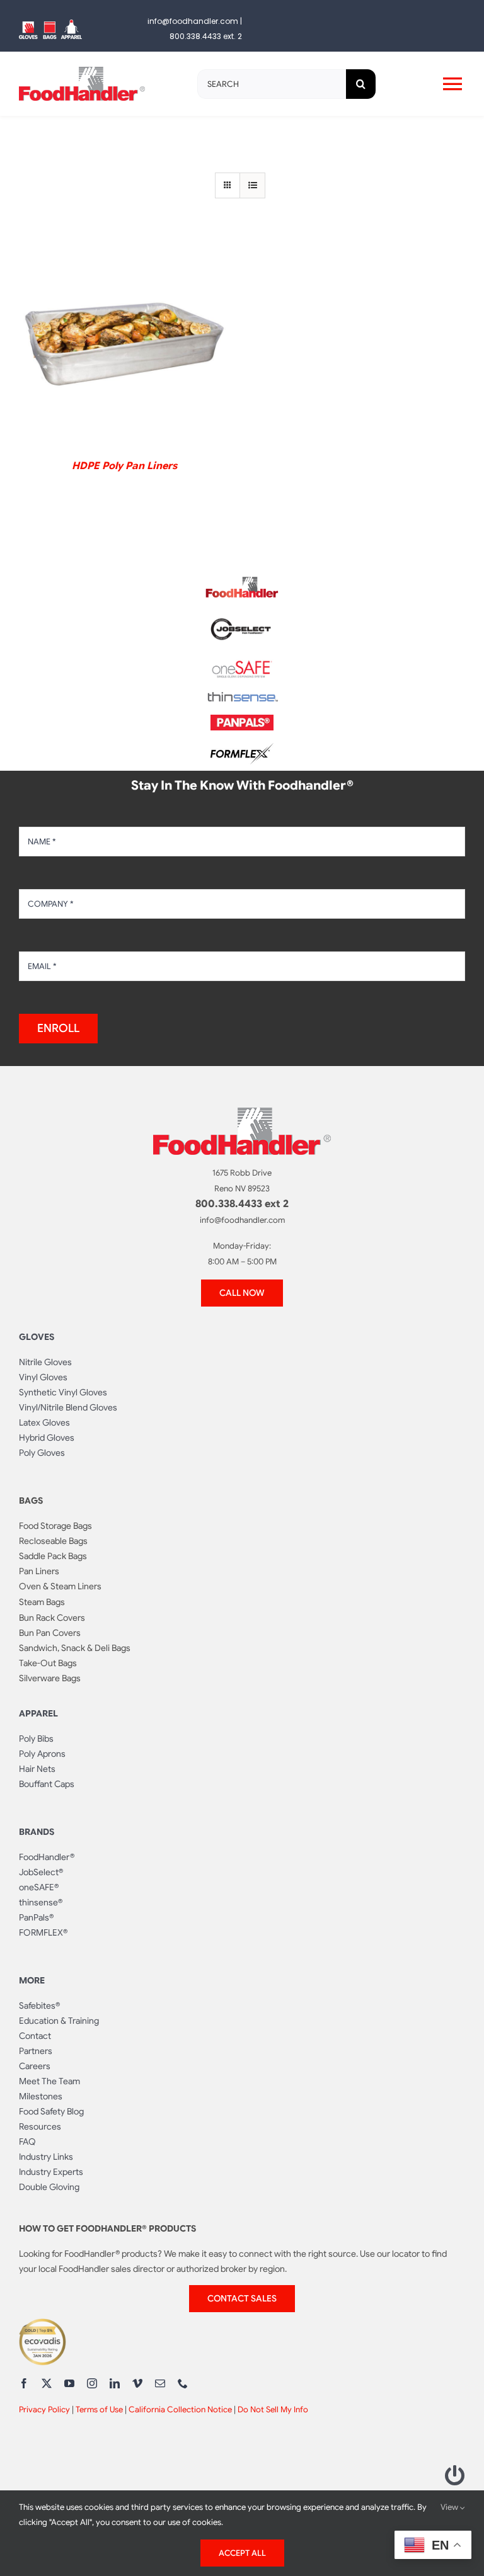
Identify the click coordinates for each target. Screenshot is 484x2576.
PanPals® (36, 1917)
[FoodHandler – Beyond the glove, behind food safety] (242, 581)
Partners (36, 2051)
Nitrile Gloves (45, 1362)
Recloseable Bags (53, 1541)
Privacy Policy (44, 2409)
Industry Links (46, 2157)
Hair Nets (37, 1769)
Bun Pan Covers (50, 1633)
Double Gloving (49, 2187)
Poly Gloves (42, 1453)
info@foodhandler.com (193, 21)
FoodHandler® (47, 1857)
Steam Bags (42, 1602)
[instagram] (92, 2383)
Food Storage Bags (55, 1526)
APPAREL (38, 1713)
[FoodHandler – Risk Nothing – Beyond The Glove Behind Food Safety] (242, 1113)
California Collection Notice (180, 2409)
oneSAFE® (39, 1887)
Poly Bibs (36, 1739)
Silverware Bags (50, 1678)
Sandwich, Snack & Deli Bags (75, 1648)
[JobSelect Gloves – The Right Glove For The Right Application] (242, 616)
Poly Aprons (42, 1754)
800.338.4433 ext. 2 (206, 36)
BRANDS (37, 1832)
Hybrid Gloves (47, 1438)
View (450, 2507)
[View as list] (252, 185)
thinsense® (41, 1902)
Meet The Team (49, 2081)
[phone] (183, 2383)
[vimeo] (137, 2383)
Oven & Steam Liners (60, 1586)
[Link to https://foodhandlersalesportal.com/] (455, 2475)
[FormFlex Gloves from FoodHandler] (242, 748)
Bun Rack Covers (52, 1618)
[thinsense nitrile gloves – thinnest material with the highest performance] (242, 697)
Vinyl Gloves (43, 1377)
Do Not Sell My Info (273, 2409)
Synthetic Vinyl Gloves (63, 1392)
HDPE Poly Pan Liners (124, 466)
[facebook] (24, 2383)
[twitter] (47, 2383)
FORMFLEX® (43, 1932)
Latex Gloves (44, 1422)
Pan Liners (39, 1571)
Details (124, 343)
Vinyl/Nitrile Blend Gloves (68, 1407)
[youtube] (69, 2383)
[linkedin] (115, 2383)
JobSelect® (41, 1872)
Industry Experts (51, 2172)
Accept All (242, 2553)
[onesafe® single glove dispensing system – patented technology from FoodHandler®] (242, 664)
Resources (40, 2126)
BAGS (31, 1501)
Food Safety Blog (51, 2111)
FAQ (27, 2142)
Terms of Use (99, 2409)
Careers (35, 2066)
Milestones (41, 2096)
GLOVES (37, 1337)
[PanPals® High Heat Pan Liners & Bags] (242, 720)
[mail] (160, 2383)
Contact (35, 2036)
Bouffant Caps (47, 1784)
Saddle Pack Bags (53, 1556)
